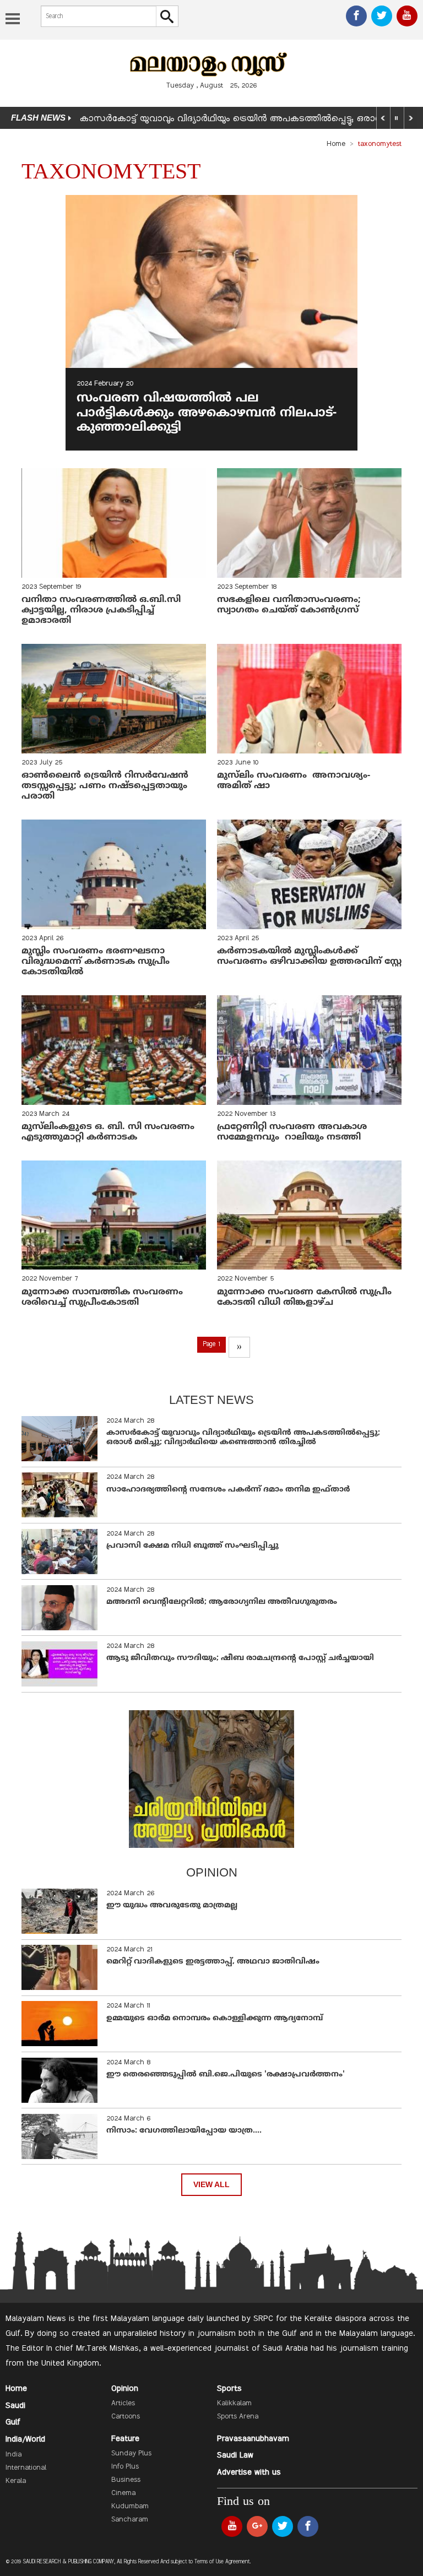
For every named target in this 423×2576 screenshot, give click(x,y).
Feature (125, 2439)
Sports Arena (238, 2417)
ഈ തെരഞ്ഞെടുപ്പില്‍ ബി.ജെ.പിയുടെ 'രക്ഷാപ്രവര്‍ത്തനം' (226, 2075)
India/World (25, 2439)
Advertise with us (249, 2472)
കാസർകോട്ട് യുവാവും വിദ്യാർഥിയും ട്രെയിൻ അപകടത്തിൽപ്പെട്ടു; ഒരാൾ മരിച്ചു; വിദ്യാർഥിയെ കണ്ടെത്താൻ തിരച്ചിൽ (243, 1438)
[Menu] (13, 20)
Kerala (16, 2481)
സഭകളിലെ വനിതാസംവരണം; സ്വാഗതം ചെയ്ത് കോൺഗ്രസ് (289, 605)
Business (126, 2480)
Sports (229, 2389)
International (26, 2468)
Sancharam (130, 2520)
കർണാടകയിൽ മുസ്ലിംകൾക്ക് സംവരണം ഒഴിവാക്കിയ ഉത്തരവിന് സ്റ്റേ (309, 956)
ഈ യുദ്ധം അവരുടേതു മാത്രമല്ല (172, 1905)
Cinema (123, 2493)
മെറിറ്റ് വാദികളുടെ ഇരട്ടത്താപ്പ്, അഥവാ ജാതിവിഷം (213, 1962)
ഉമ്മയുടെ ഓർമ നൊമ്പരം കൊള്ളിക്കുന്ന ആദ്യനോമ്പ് (215, 2018)
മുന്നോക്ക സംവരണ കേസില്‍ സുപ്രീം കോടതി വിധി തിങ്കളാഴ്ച (304, 1297)
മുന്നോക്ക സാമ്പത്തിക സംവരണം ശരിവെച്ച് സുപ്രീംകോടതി (104, 1297)
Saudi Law (235, 2455)
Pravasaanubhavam (253, 2439)
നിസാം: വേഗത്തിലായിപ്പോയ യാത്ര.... (184, 2131)
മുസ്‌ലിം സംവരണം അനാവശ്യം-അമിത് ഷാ (294, 781)
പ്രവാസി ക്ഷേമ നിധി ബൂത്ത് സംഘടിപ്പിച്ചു (192, 1546)
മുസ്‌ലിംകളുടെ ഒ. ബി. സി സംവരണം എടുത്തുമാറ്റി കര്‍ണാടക (108, 1132)
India (13, 2455)
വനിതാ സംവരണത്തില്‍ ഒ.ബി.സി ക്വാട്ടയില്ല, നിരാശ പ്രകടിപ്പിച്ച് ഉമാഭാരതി (101, 610)
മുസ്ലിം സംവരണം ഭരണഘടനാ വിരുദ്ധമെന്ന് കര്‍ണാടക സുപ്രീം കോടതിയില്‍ (96, 962)
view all (211, 2185)
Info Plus (125, 2467)
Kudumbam (130, 2507)
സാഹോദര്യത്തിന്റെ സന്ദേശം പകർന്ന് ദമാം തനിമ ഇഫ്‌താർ (229, 1490)
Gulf (13, 2422)
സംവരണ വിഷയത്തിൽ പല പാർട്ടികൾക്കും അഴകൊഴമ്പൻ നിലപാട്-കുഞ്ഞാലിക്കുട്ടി (207, 413)
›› (239, 1347)
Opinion (125, 2389)
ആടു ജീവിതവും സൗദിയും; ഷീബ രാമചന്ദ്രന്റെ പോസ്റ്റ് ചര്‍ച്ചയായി (240, 1658)
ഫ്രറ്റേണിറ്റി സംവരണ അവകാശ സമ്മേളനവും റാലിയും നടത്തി (292, 1132)
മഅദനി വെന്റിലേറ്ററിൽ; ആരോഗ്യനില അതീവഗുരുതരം (222, 1602)
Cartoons (126, 2417)
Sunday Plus (131, 2454)
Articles (123, 2404)
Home (336, 144)
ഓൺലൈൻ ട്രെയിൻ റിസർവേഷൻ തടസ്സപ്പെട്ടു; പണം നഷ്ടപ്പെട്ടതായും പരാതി (105, 786)
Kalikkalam (234, 2404)
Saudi (15, 2406)
